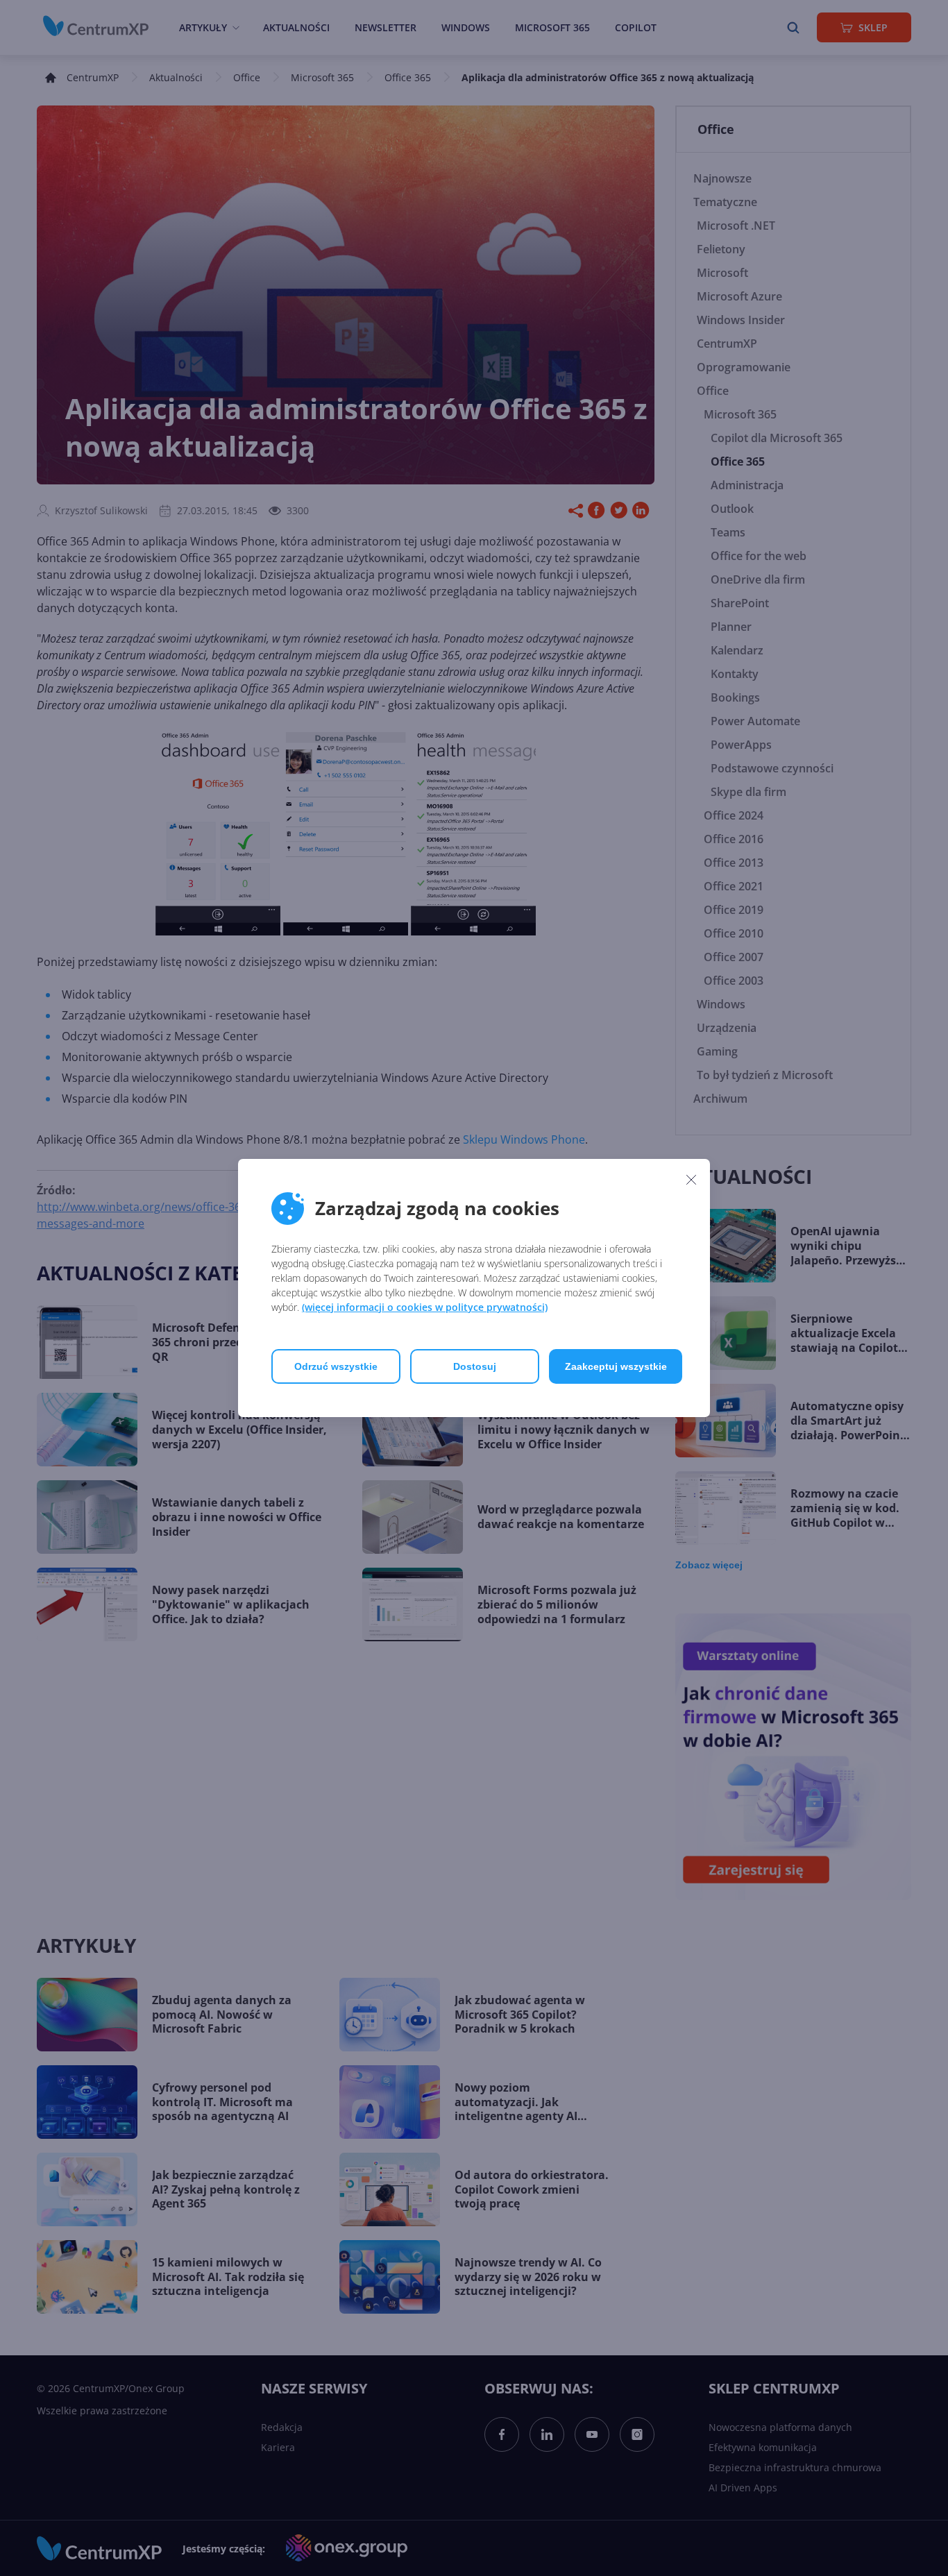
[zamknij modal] (691, 1179)
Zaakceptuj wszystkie (616, 1366)
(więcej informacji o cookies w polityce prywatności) (425, 1307)
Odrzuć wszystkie (336, 1366)
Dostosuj (475, 1366)
